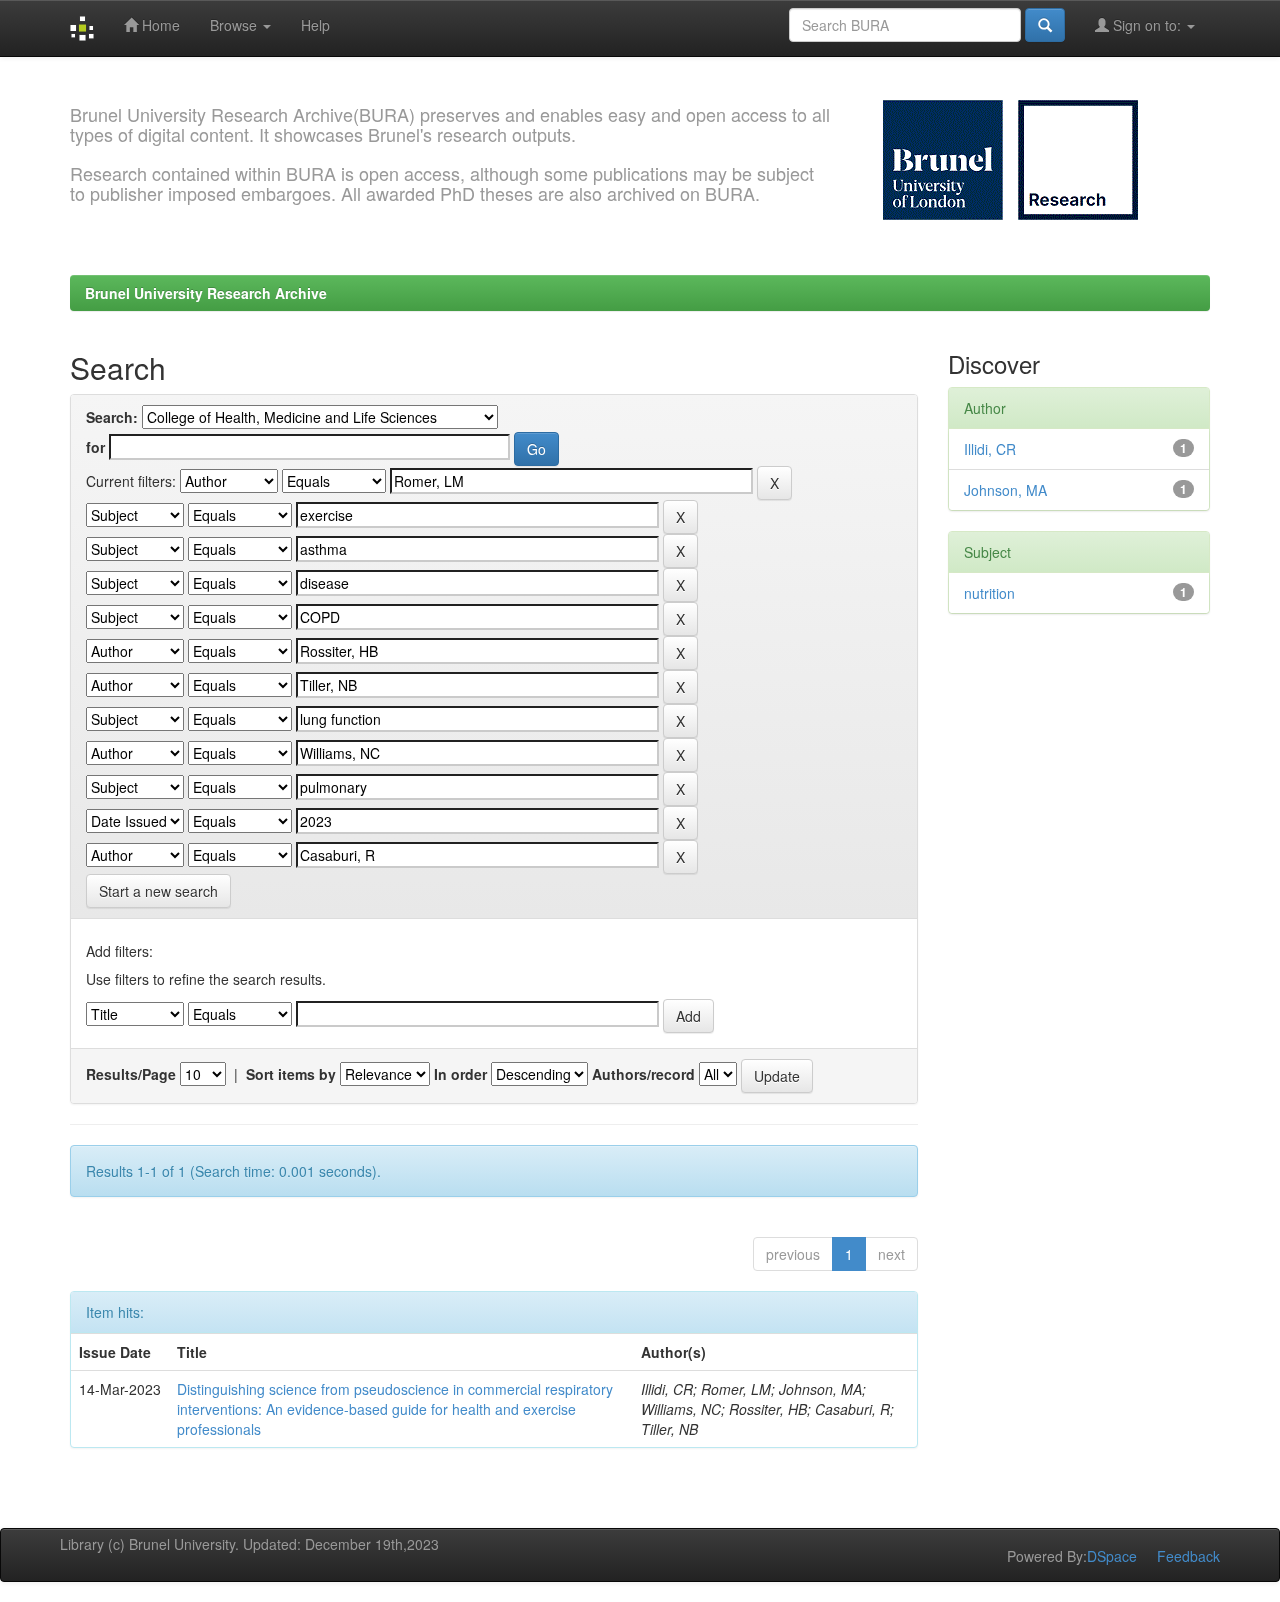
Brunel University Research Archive (206, 293)
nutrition (989, 593)
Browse (235, 25)
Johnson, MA (1005, 490)
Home (159, 25)
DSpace (1112, 1556)
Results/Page (131, 1074)
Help (315, 25)
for (95, 447)
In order (460, 1074)
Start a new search (158, 891)
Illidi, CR (990, 449)
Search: (112, 417)
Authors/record (643, 1074)
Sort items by (291, 1074)
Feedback (1188, 1556)
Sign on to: (1147, 25)
